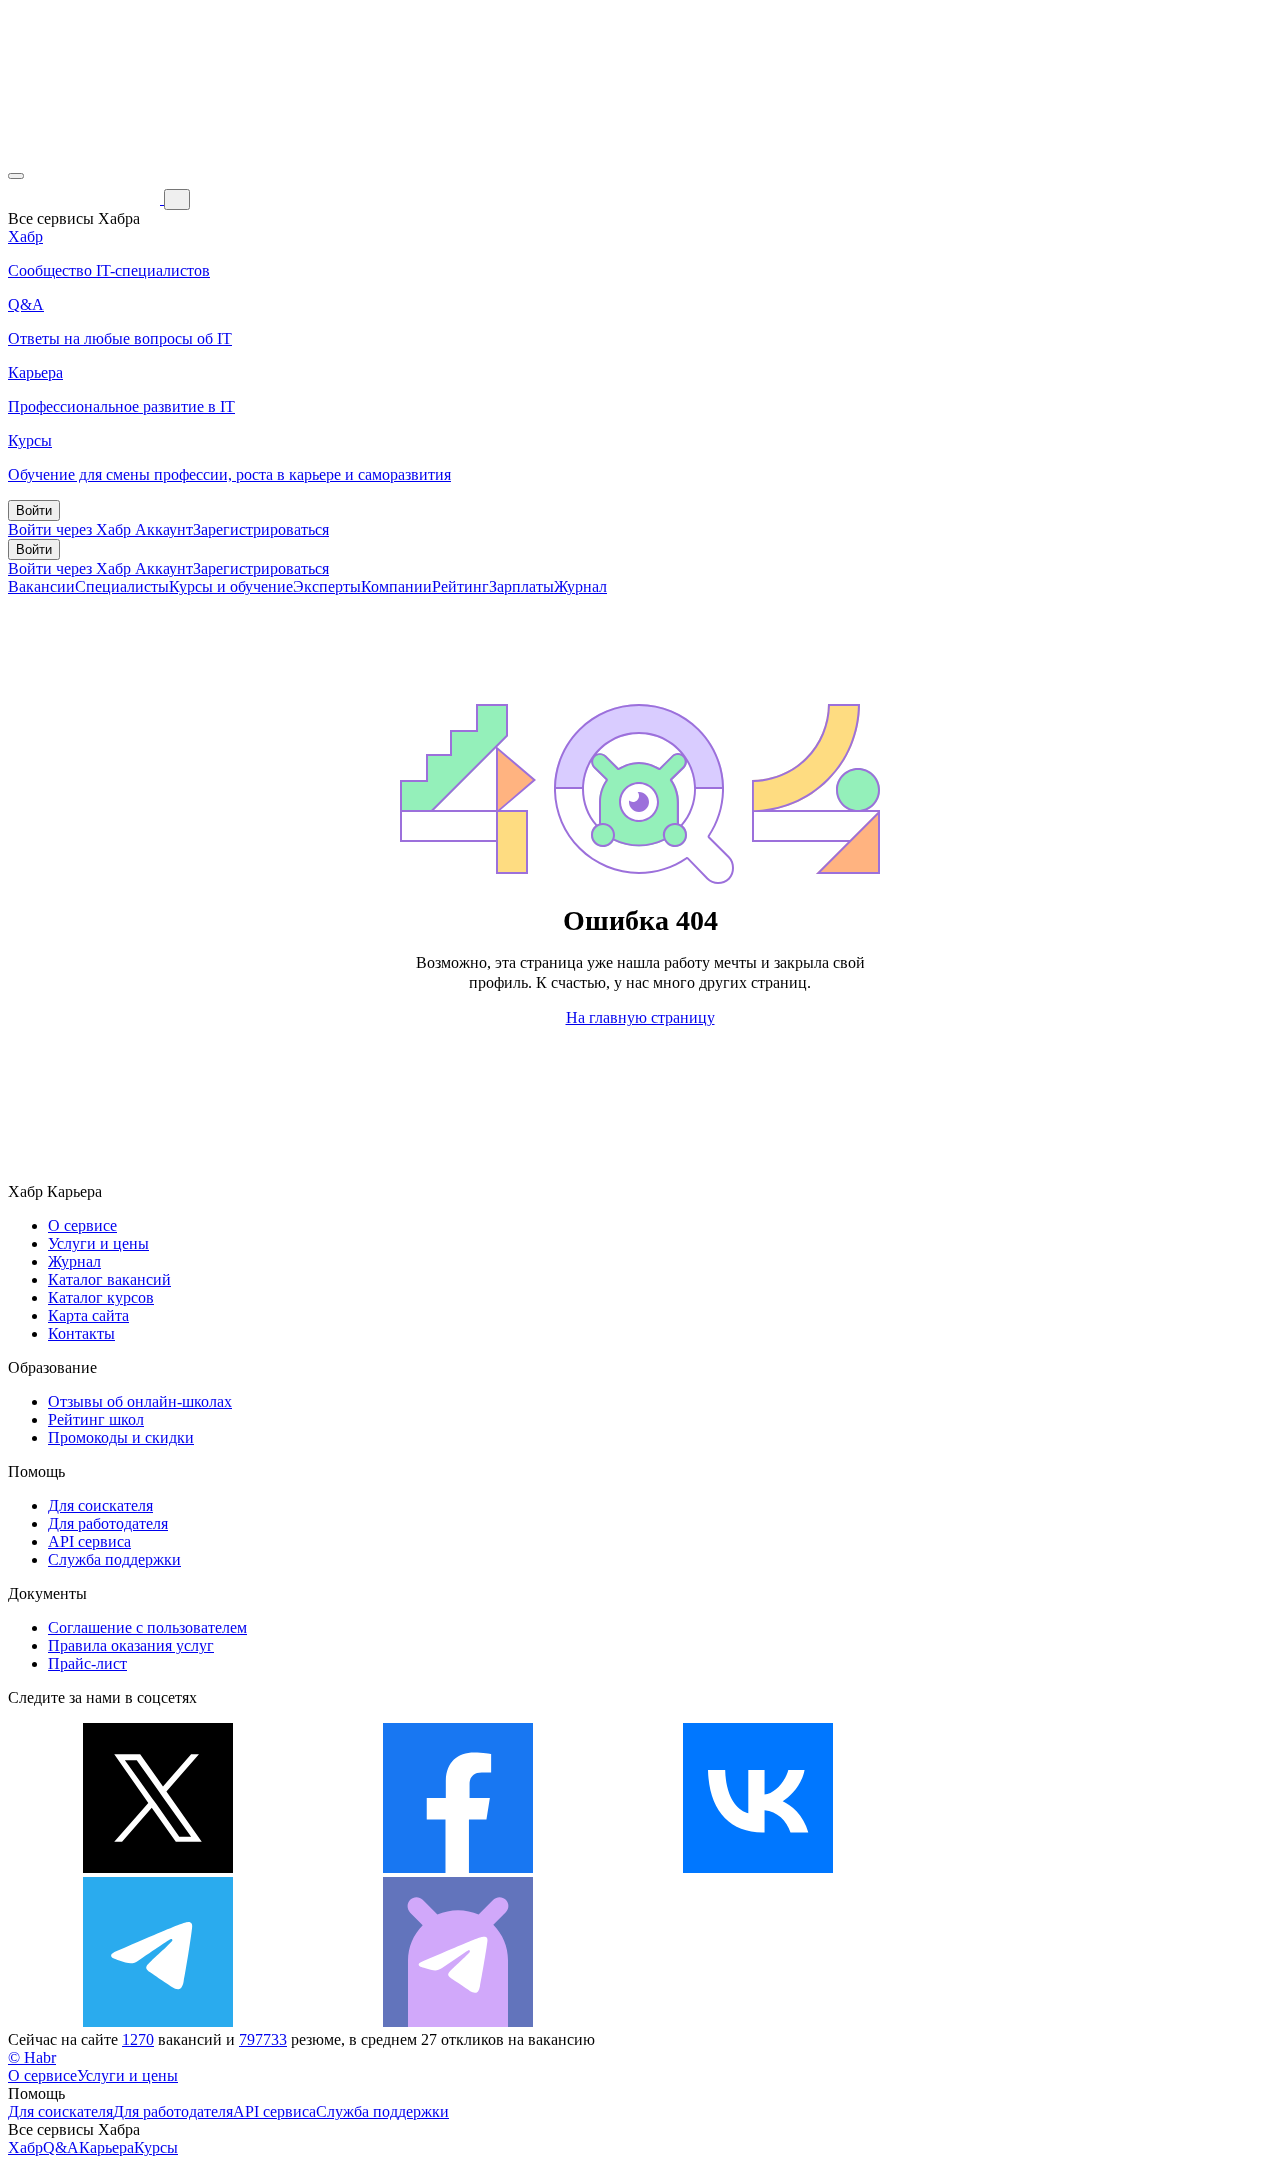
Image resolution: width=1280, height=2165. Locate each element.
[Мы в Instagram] (1058, 1867)
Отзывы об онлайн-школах (140, 1401)
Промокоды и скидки (121, 1437)
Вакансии (41, 586)
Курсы (156, 2147)
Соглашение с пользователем (147, 1627)
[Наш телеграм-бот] (458, 2021)
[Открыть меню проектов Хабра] (16, 176)
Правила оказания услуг (131, 1645)
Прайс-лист (87, 1663)
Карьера (106, 2147)
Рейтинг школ (96, 1419)
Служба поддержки (114, 1559)
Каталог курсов (101, 1297)
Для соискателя (100, 1505)
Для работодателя (108, 1523)
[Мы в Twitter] (158, 1867)
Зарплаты (521, 586)
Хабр (25, 2147)
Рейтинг (460, 586)
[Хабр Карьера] (86, 198)
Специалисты (122, 586)
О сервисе (82, 1225)
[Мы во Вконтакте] (758, 1867)
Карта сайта (88, 1315)
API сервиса (89, 1541)
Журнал (580, 586)
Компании (396, 586)
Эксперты (327, 586)
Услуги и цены (98, 1243)
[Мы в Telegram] (158, 2021)
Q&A (61, 2147)
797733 (263, 2039)
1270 (138, 2039)
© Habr (32, 2057)
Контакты (81, 1333)
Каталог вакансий (109, 1279)
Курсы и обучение (231, 586)
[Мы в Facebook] (458, 1867)
